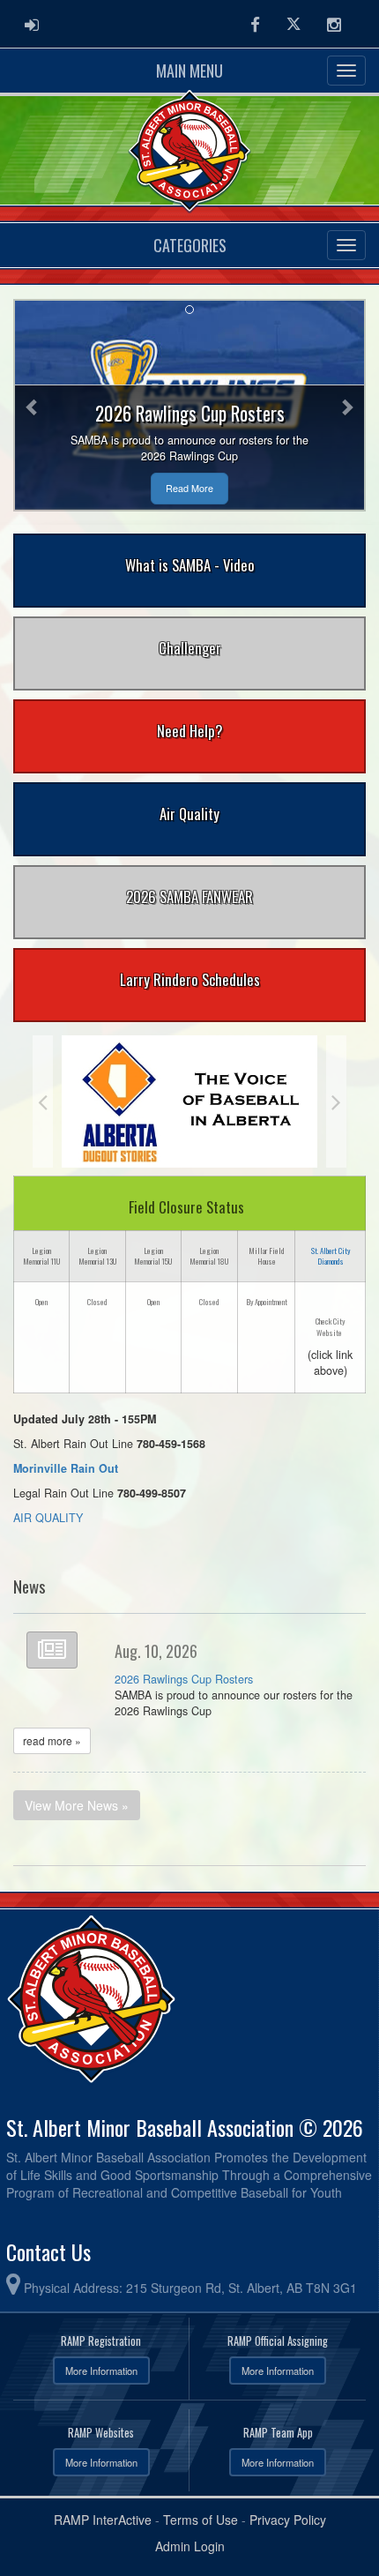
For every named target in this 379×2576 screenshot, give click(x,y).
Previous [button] (43, 1101)
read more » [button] (52, 1740)
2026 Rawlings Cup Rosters (184, 1679)
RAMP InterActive (103, 2520)
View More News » (77, 1805)
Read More (189, 488)
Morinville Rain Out (66, 1468)
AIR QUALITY (48, 1518)
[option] (189, 1101)
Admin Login (190, 2546)
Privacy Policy (288, 2520)
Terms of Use (201, 2520)
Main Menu (189, 71)
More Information (101, 2371)
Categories (190, 245)
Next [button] (336, 1101)
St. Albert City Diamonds (331, 1256)
